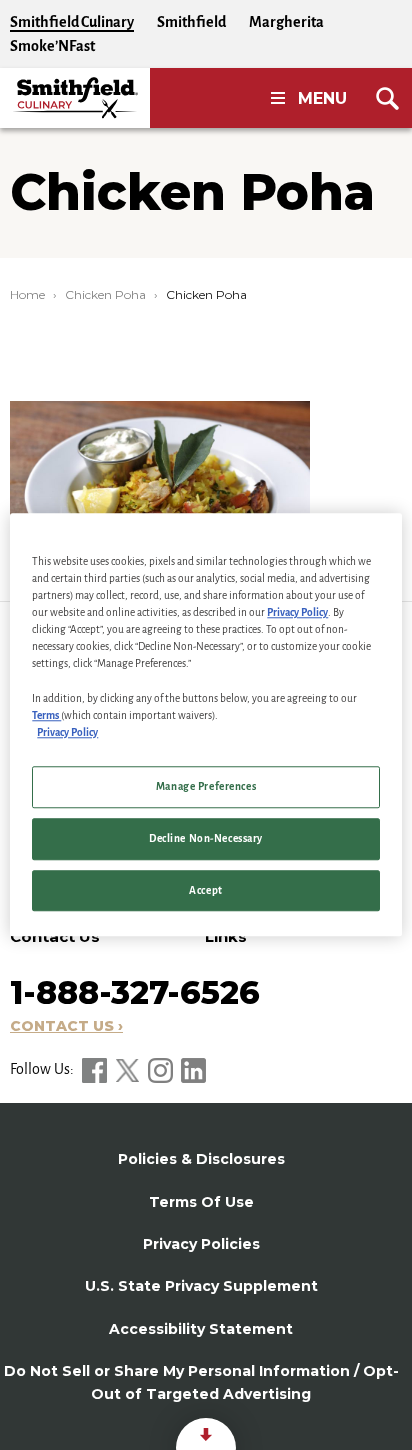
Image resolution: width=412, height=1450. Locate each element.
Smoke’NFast (52, 46)
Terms (46, 715)
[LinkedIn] (193, 1069)
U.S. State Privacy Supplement (201, 1286)
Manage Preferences (206, 786)
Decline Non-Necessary (206, 838)
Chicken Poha (105, 294)
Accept (205, 890)
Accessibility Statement (201, 1329)
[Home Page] (75, 98)
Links (226, 936)
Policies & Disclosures (201, 1159)
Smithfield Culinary (72, 22)
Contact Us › (66, 1026)
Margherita (286, 22)
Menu (322, 98)
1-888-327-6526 (135, 992)
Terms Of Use (201, 1202)
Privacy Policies (201, 1244)
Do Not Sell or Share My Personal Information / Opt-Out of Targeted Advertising (201, 1382)
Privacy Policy (297, 612)
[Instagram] (162, 1069)
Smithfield (191, 22)
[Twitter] (129, 1069)
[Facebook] (96, 1069)
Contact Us (55, 936)
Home (27, 294)
